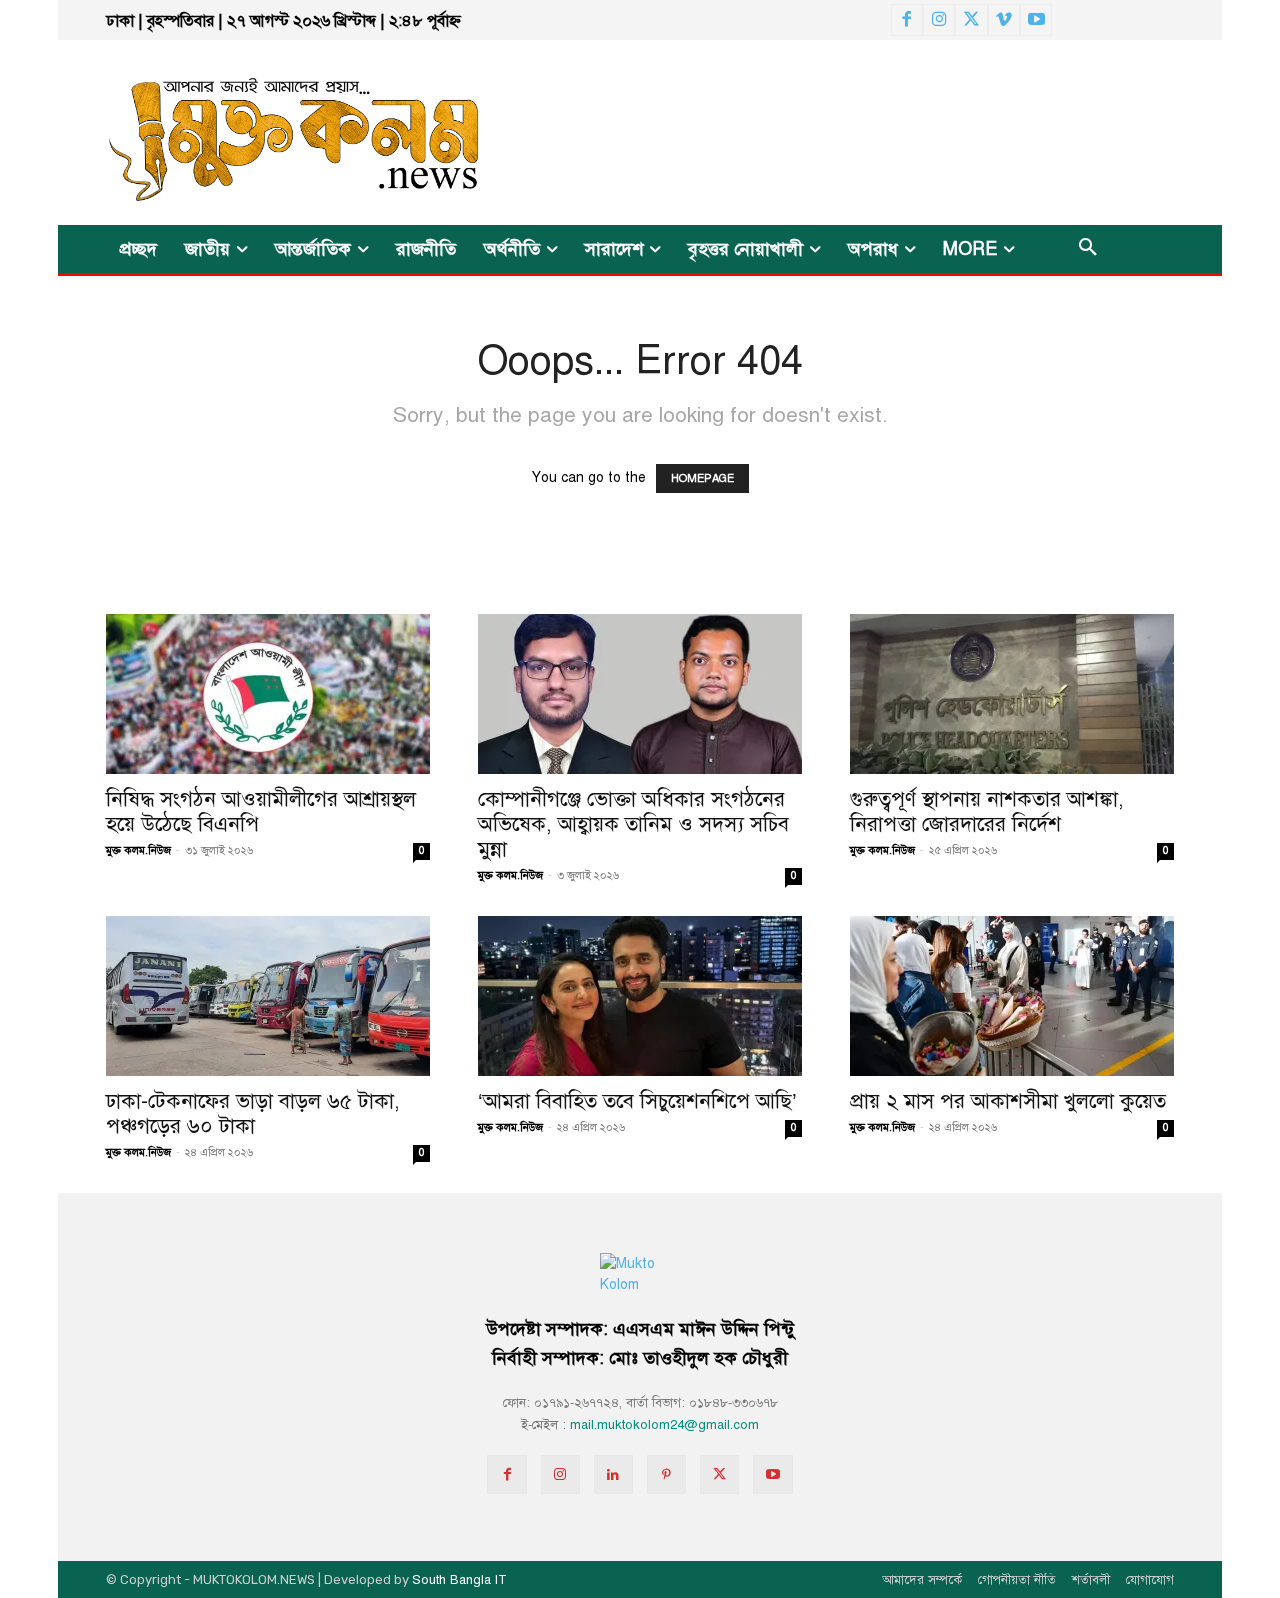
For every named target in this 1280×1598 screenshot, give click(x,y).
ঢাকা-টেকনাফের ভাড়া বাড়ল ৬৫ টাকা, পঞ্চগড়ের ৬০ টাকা (253, 1113)
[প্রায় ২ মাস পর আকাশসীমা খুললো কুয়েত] (1012, 996)
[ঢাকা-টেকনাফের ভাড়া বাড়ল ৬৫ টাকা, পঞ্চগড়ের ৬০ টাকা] (268, 996)
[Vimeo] (1004, 20)
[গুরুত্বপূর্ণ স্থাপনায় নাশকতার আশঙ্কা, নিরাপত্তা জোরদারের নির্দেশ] (1012, 694)
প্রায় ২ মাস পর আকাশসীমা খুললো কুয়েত (1008, 1101)
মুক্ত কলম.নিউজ (138, 850)
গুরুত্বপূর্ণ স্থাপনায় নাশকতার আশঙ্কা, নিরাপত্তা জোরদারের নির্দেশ (987, 811)
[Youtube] (1036, 20)
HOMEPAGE (702, 478)
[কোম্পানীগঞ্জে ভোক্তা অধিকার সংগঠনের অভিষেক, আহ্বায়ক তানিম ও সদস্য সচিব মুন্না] (640, 694)
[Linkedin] (613, 1474)
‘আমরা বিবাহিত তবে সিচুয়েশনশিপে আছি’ (637, 1101)
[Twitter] (971, 20)
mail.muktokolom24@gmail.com (664, 1425)
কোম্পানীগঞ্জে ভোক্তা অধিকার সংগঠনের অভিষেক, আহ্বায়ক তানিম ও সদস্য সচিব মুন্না (633, 824)
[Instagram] (939, 20)
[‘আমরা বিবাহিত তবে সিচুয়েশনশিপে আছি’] (640, 996)
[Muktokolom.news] (258, 132)
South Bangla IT (459, 1580)
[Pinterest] (666, 1474)
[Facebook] (907, 20)
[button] (1088, 249)
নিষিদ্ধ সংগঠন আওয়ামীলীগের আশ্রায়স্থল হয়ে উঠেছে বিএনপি (261, 811)
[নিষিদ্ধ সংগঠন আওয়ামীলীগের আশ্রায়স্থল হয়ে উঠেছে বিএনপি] (268, 694)
